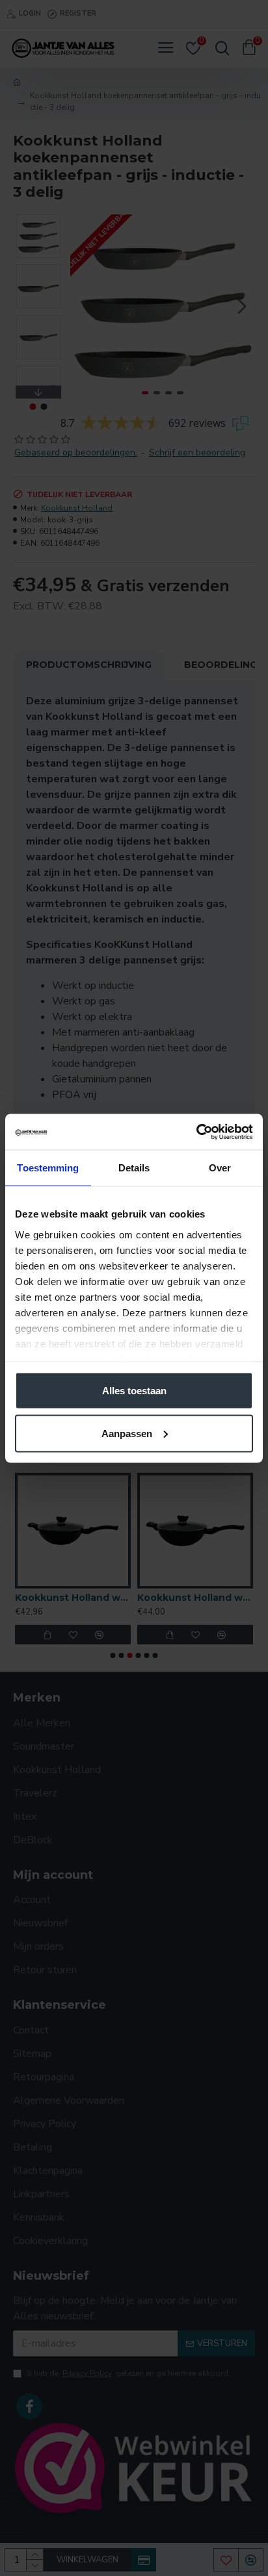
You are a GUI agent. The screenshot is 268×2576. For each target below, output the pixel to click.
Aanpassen (127, 1433)
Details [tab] (134, 1168)
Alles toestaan (134, 1391)
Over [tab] (220, 1168)
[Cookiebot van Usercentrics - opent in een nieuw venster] (196, 1132)
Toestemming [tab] (48, 1168)
